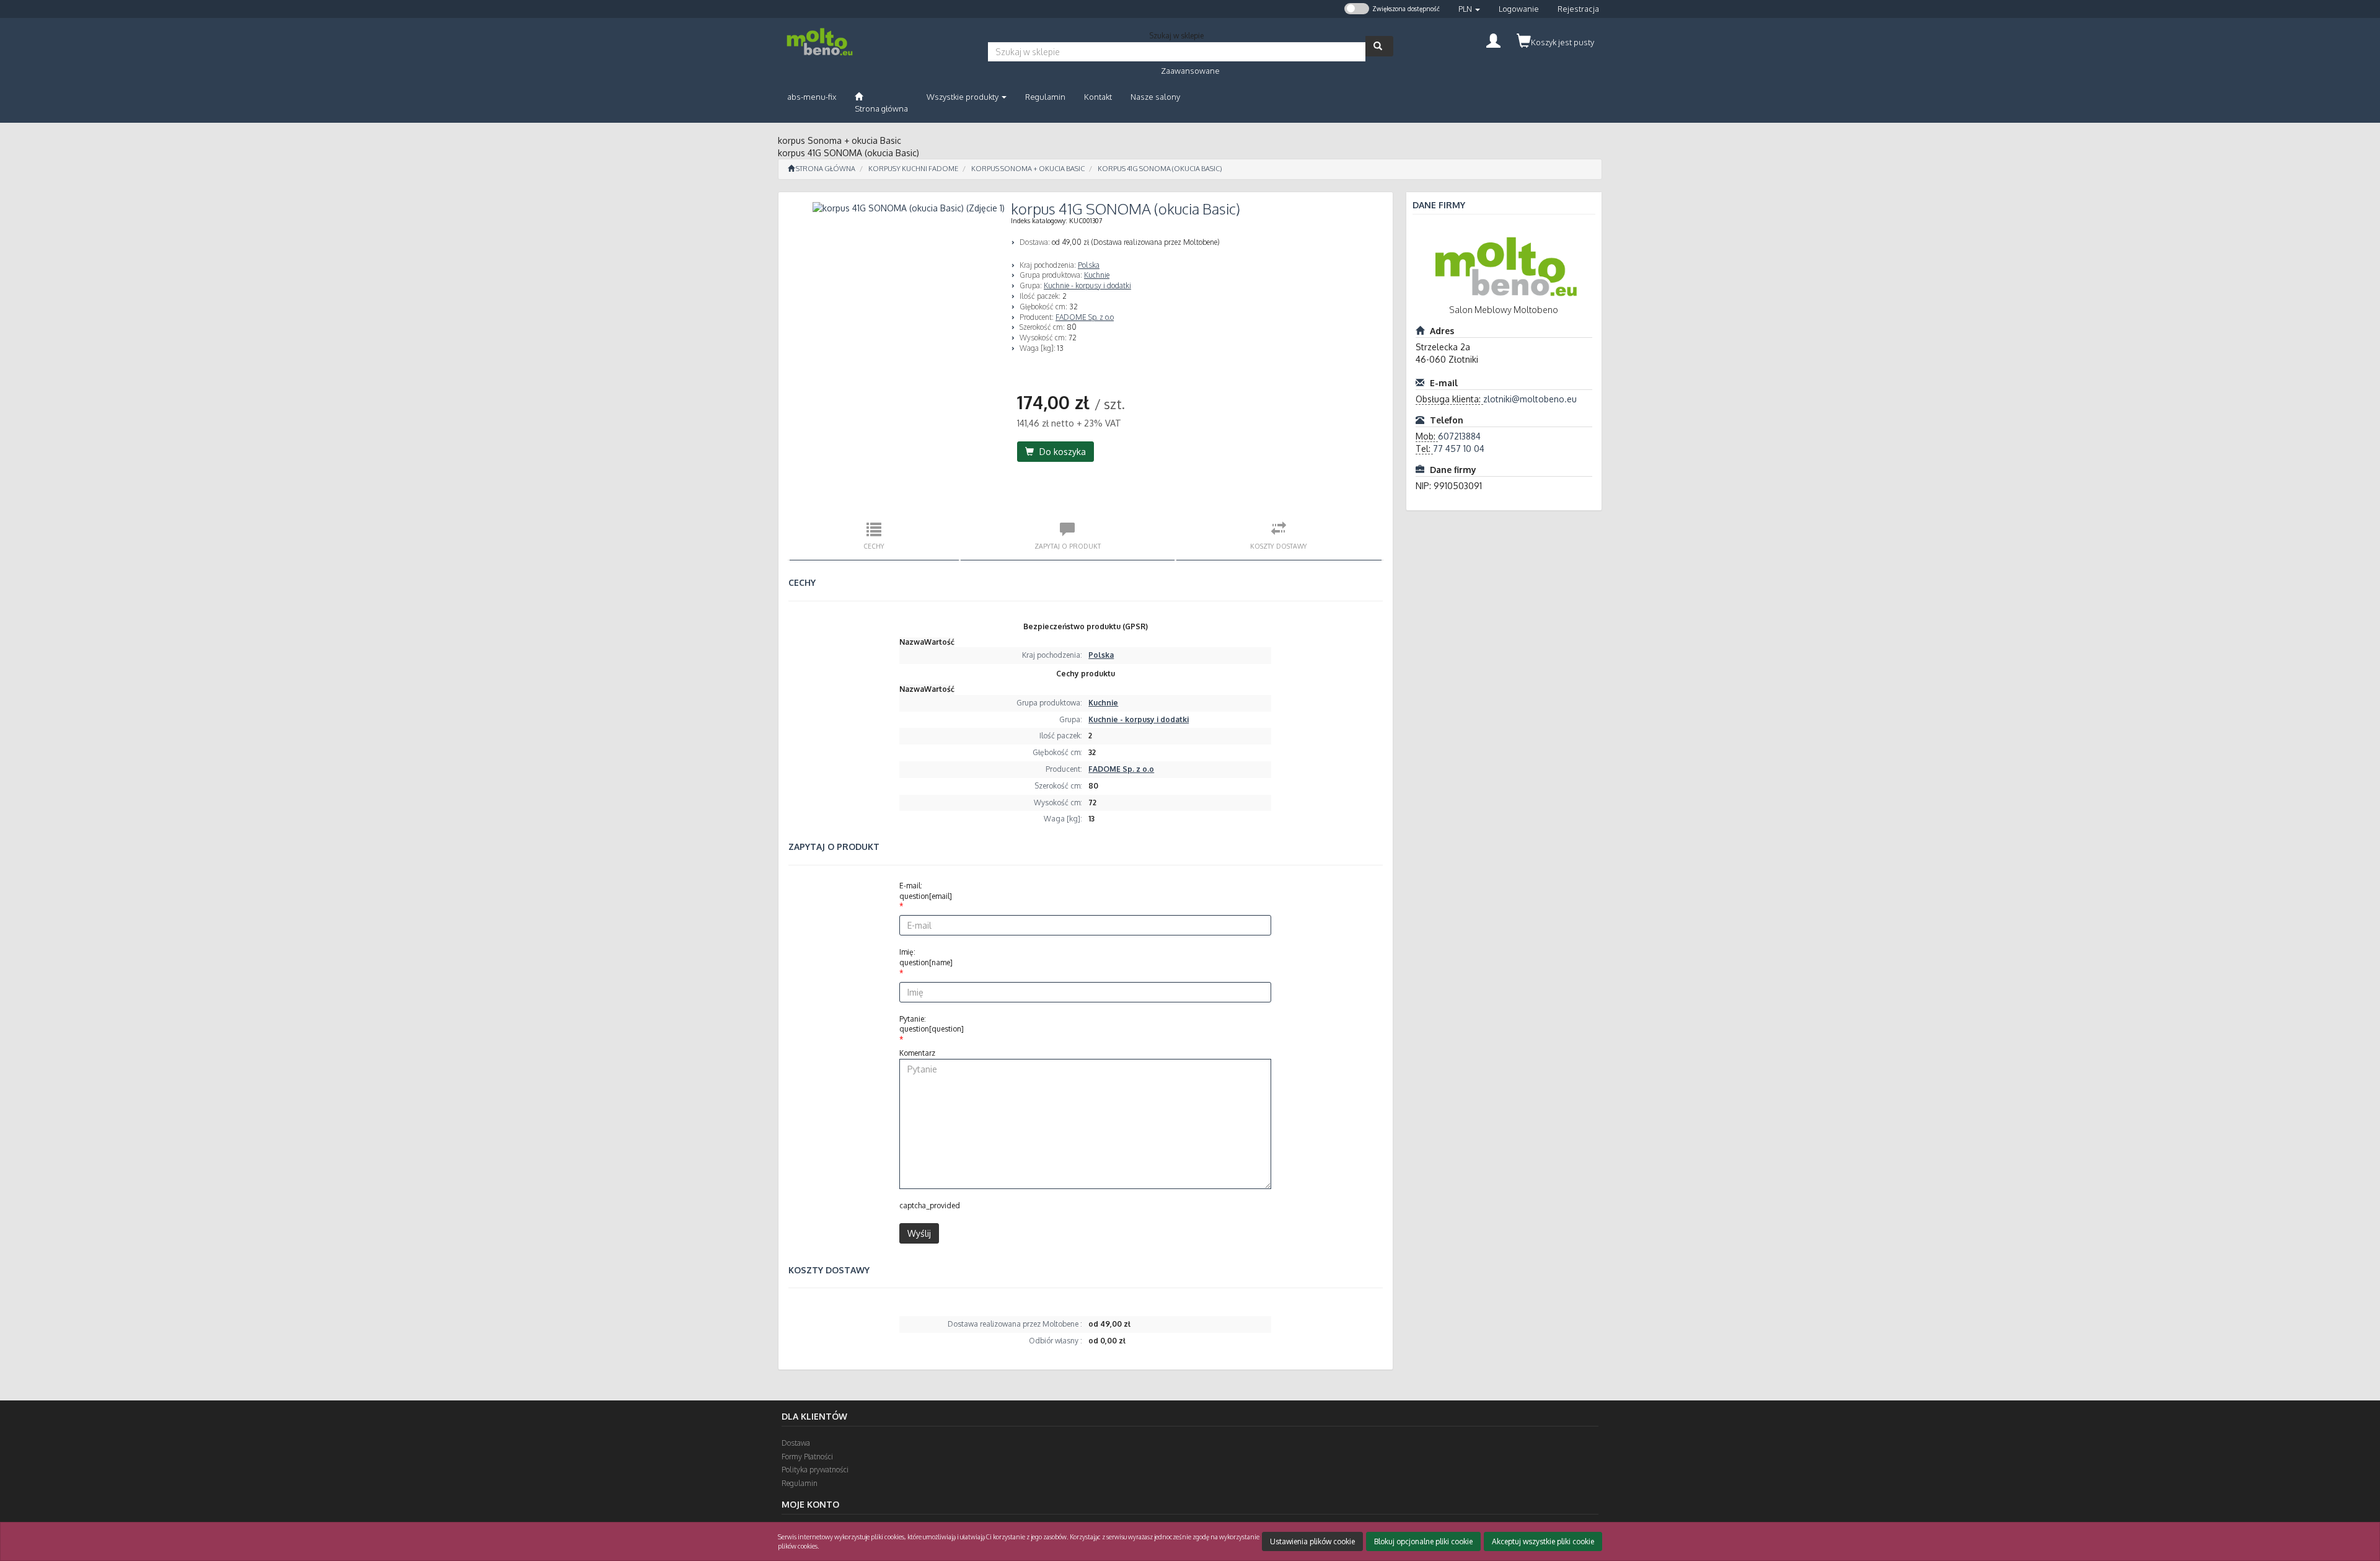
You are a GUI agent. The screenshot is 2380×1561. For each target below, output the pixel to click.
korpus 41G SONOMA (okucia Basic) (1160, 169)
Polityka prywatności (815, 1470)
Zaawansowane (1190, 71)
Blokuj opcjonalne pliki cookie (1423, 1541)
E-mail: (926, 891)
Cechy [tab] (874, 546)
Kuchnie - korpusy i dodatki (1087, 285)
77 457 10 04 (1459, 449)
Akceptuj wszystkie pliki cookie (1543, 1541)
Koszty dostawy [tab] (1279, 546)
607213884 (1459, 436)
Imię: (926, 957)
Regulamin (800, 1483)
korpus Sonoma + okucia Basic (1028, 169)
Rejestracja (1578, 9)
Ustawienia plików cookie (1312, 1541)
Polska (1089, 265)
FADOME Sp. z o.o (1085, 317)
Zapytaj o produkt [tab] (1068, 546)
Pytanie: (932, 1024)
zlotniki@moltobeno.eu (1530, 399)
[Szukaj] (1379, 46)
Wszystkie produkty (963, 97)
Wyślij (919, 1233)
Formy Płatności (807, 1457)
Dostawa (796, 1443)
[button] (1469, 9)
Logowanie (1519, 9)
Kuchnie (1097, 275)
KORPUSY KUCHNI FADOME (913, 169)
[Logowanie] (1493, 39)
